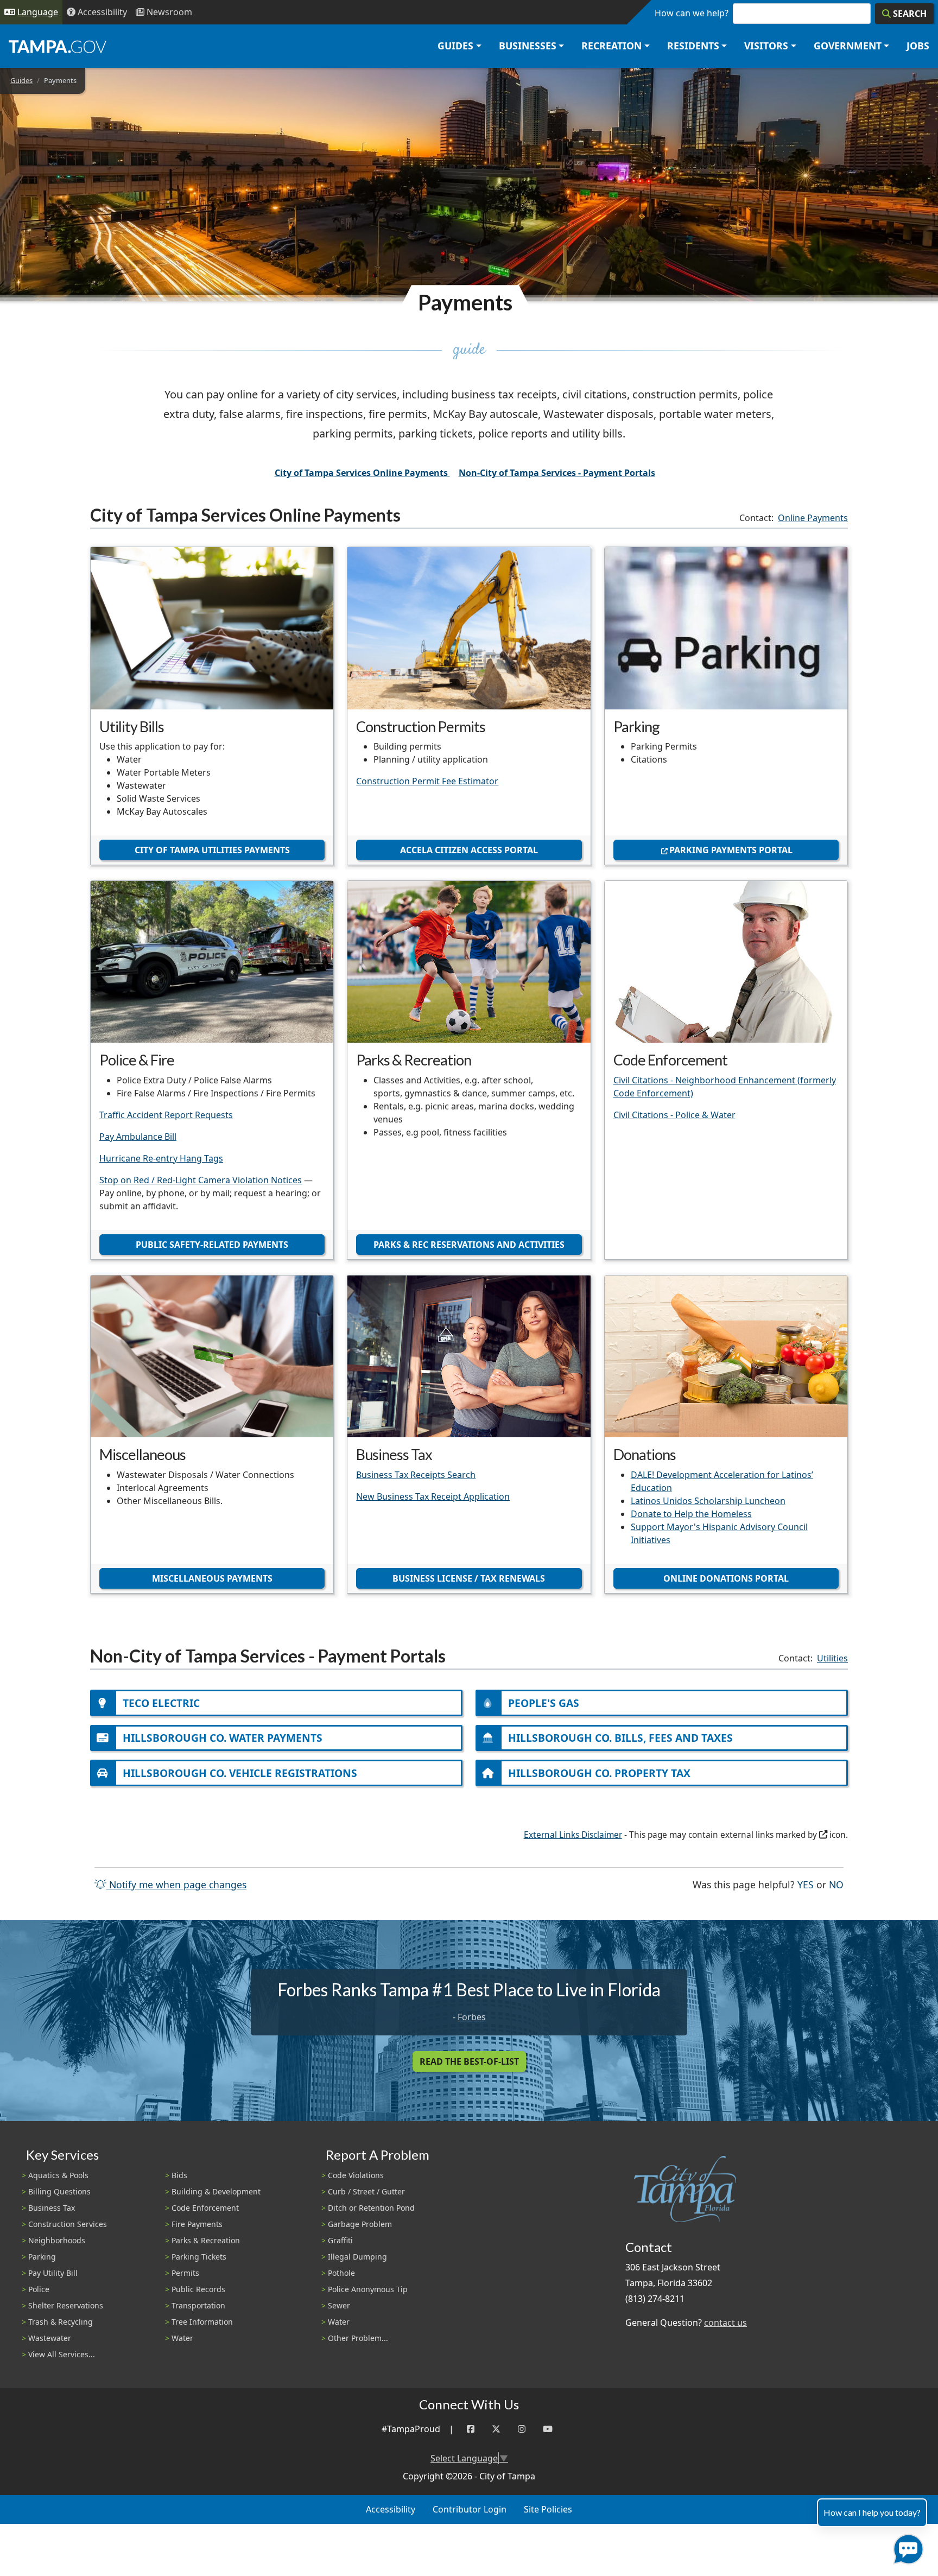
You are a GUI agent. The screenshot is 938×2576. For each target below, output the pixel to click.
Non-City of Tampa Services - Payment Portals (557, 473)
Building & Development (216, 2191)
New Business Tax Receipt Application (433, 1496)
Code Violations (356, 2175)
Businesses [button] (528, 46)
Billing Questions (59, 2191)
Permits (185, 2273)
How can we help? (692, 13)
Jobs (918, 46)
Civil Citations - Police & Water (674, 1115)
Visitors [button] (766, 46)
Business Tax (52, 2208)
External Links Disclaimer (573, 1835)
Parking (42, 2257)
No (836, 1884)
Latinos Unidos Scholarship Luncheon (708, 1501)
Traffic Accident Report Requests (166, 1115)
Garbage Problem (360, 2224)
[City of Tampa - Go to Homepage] (58, 46)
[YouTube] (548, 2429)
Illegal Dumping (357, 2257)
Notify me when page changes (176, 1885)
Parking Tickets (199, 2257)
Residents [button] (693, 46)
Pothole (341, 2273)
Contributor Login (470, 2509)
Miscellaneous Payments (212, 1578)
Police (39, 2289)
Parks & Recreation (206, 2240)
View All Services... (62, 2354)
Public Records (198, 2289)
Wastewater (50, 2338)
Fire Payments (197, 2224)
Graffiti (340, 2240)
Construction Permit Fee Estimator (427, 781)
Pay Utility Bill (53, 2273)
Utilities (832, 1658)
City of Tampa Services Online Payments (362, 473)
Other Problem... (358, 2338)
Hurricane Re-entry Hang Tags (161, 1158)
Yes (806, 1884)
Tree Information (202, 2322)
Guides (21, 80)
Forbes (472, 2017)
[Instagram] (522, 2429)
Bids (179, 2175)
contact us (725, 2323)
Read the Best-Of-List (469, 2061)
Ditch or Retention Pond (371, 2208)
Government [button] (848, 46)
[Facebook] (471, 2429)
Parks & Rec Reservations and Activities (469, 1245)
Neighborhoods (57, 2240)
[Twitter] (496, 2429)
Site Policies (548, 2509)
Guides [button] (455, 46)
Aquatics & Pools (58, 2175)
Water (182, 2338)
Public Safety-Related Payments (212, 1245)
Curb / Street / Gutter (366, 2191)
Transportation (198, 2305)
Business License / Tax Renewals (469, 1578)
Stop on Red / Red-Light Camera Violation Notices (201, 1180)
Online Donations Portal (726, 1578)
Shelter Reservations (66, 2305)
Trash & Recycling (61, 2322)
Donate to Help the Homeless (691, 1514)
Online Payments (813, 518)
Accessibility (391, 2509)
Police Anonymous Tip (368, 2289)
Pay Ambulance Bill (138, 1137)
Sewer (339, 2305)
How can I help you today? (872, 2512)
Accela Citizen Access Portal (469, 850)
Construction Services (68, 2224)
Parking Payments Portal (731, 850)
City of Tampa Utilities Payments (212, 850)
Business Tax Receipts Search (416, 1475)
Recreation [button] (611, 46)
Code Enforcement (205, 2208)
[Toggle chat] (906, 2547)
